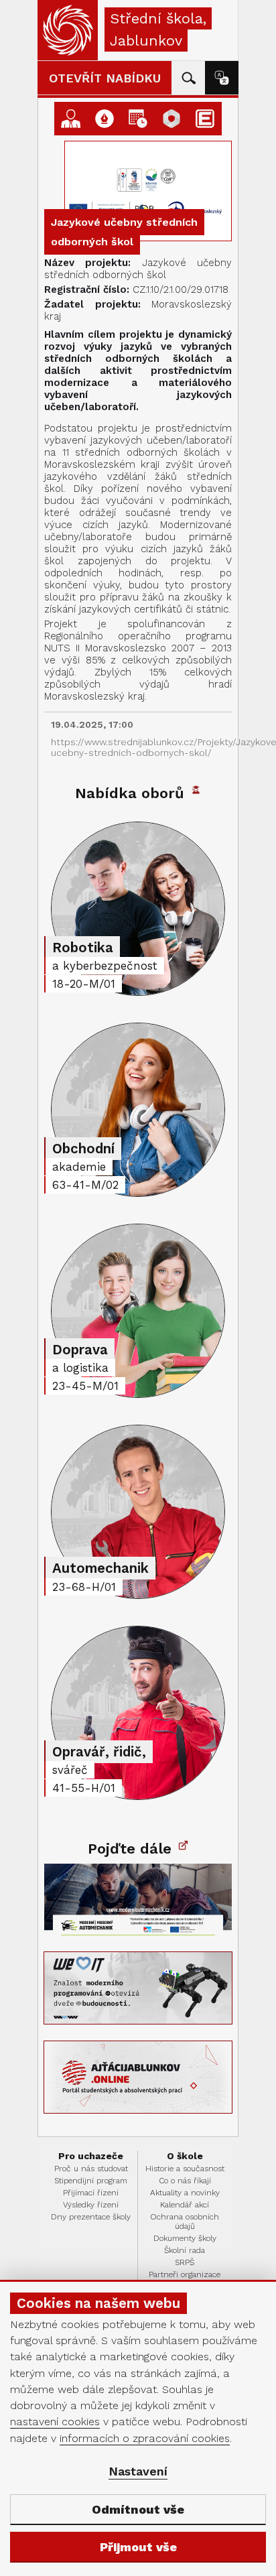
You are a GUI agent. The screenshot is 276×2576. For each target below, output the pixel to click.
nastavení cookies (55, 2422)
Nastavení (138, 2471)
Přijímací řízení (91, 2193)
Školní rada (185, 2250)
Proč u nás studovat (91, 2169)
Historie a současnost (185, 2169)
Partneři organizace (185, 2274)
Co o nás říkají (185, 2181)
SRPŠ (185, 2262)
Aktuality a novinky (185, 2193)
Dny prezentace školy (91, 2217)
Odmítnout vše (138, 2509)
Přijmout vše (138, 2547)
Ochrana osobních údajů (185, 2221)
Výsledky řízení (91, 2205)
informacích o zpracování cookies (145, 2438)
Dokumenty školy (185, 2238)
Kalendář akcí (185, 2205)
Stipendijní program (91, 2181)
